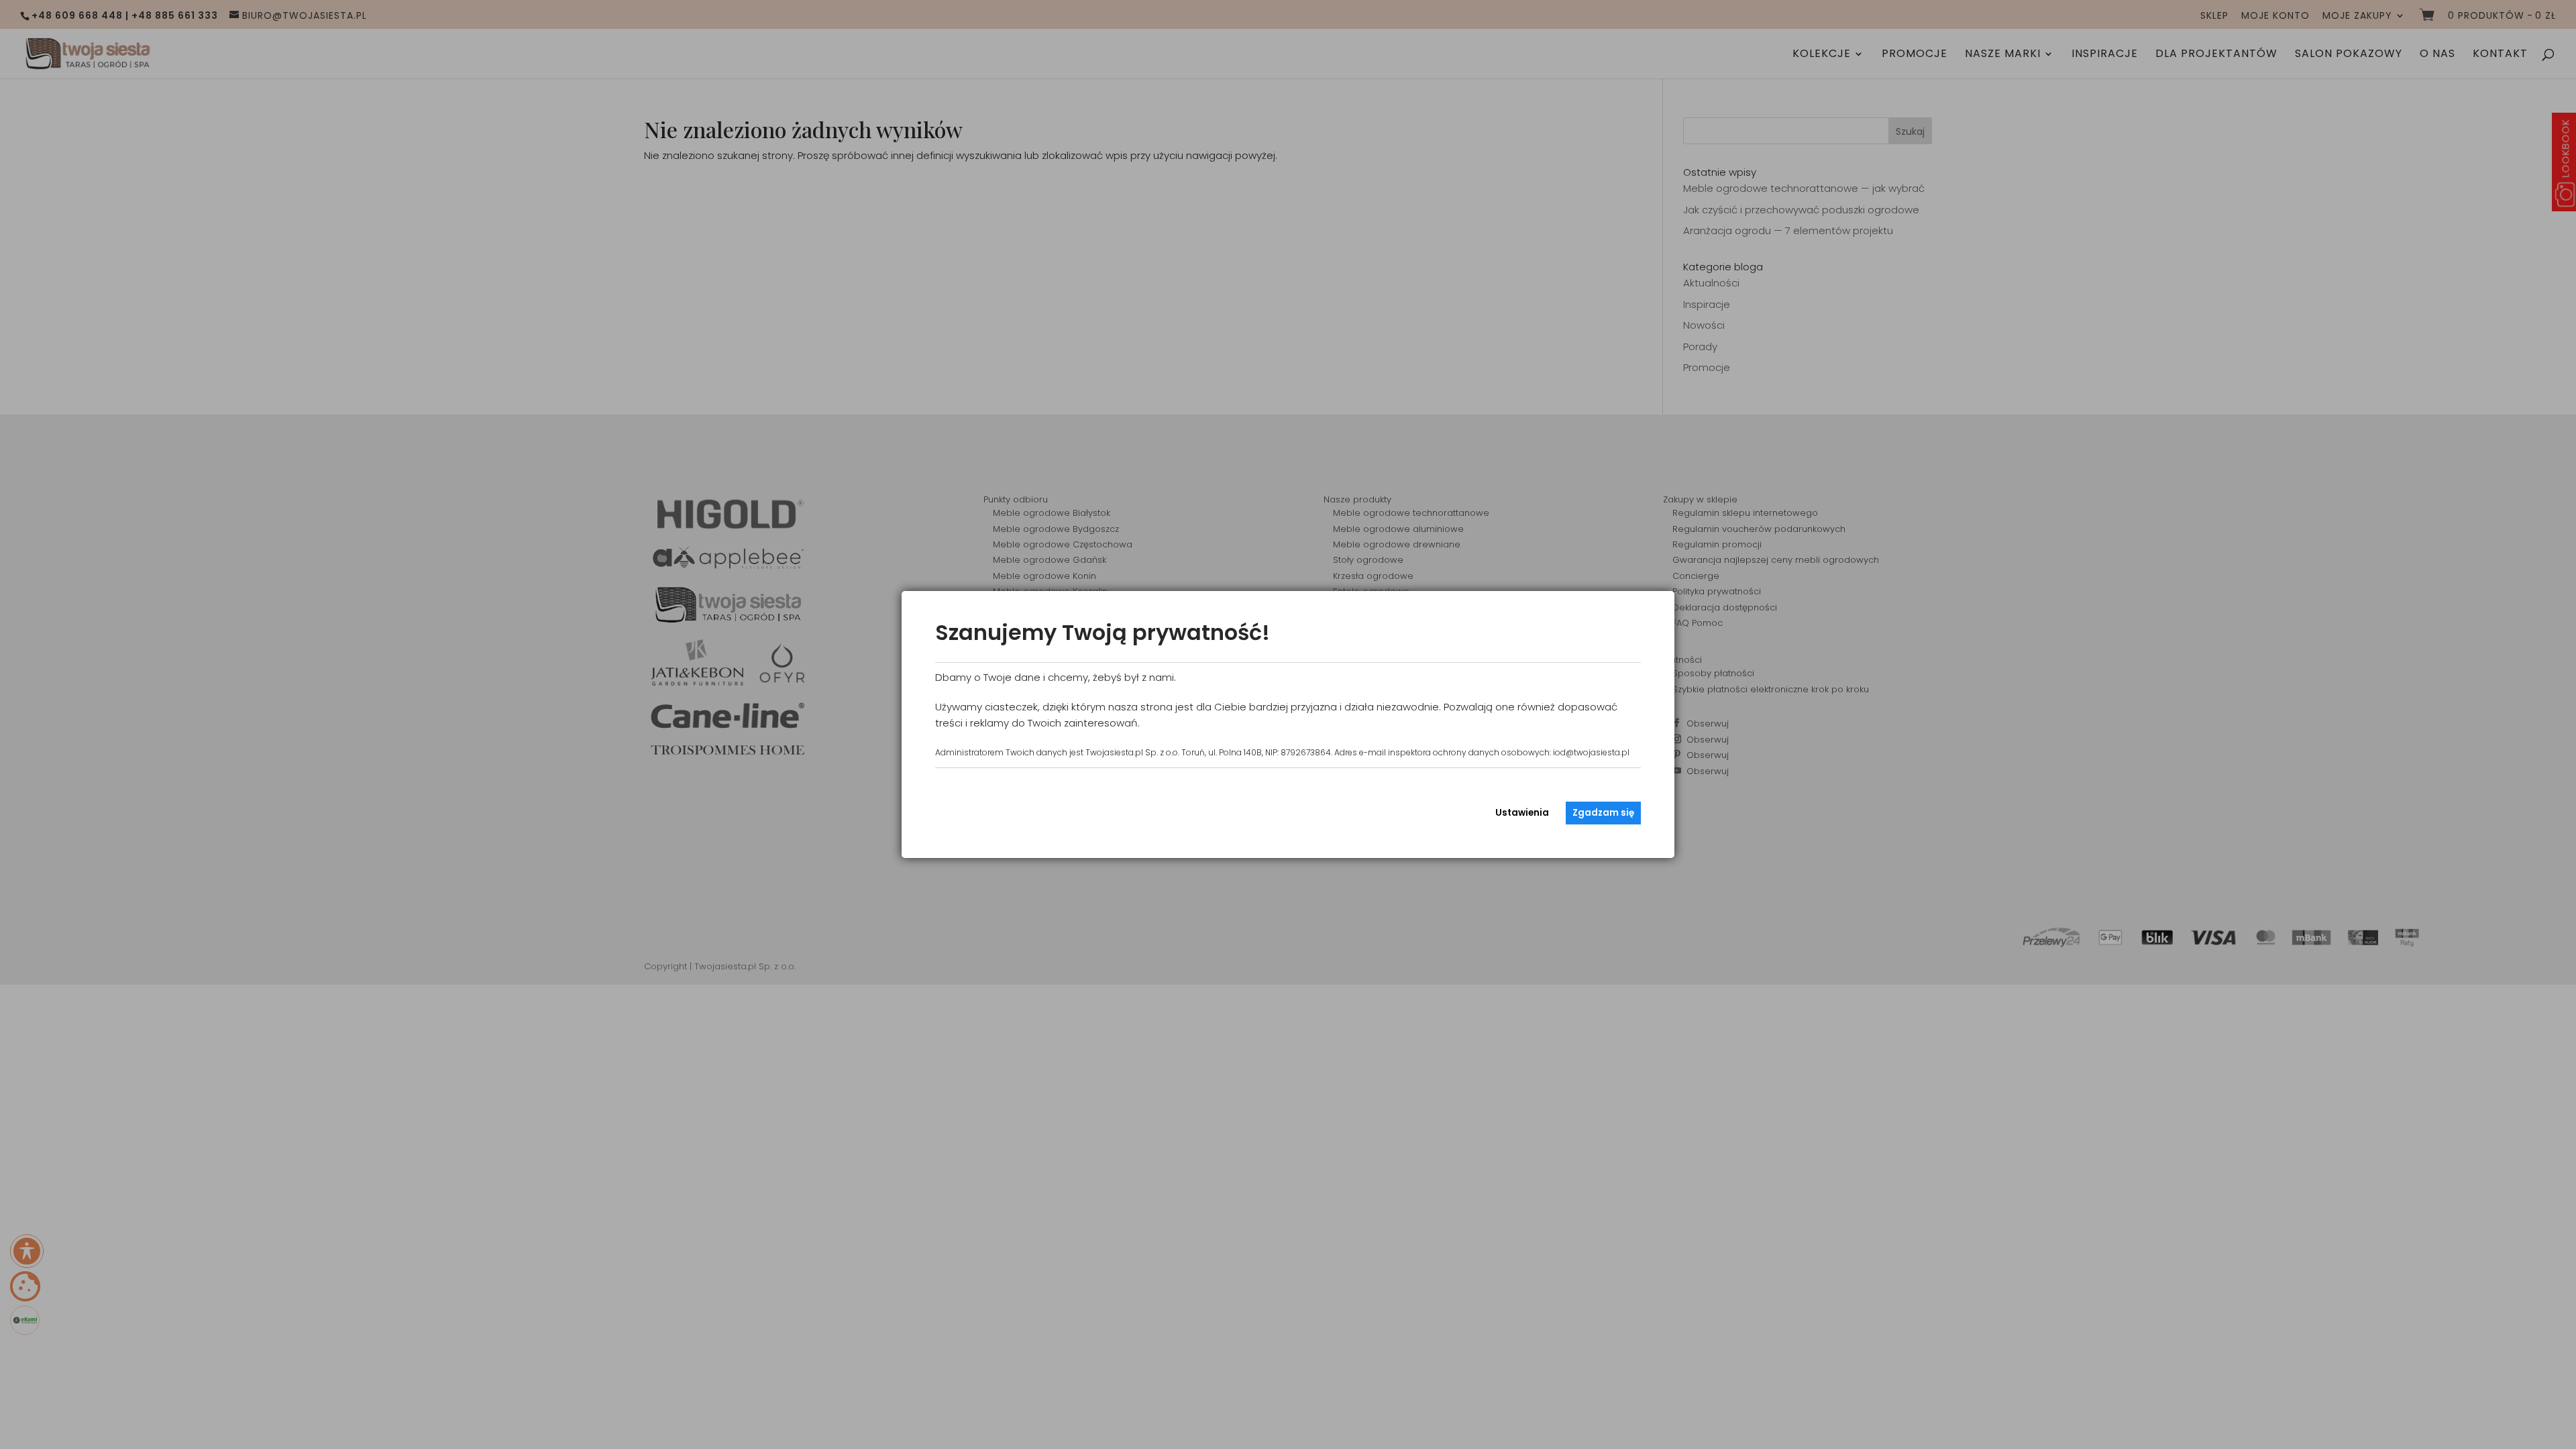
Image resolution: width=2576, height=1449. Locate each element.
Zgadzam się (1603, 813)
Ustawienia (1522, 813)
